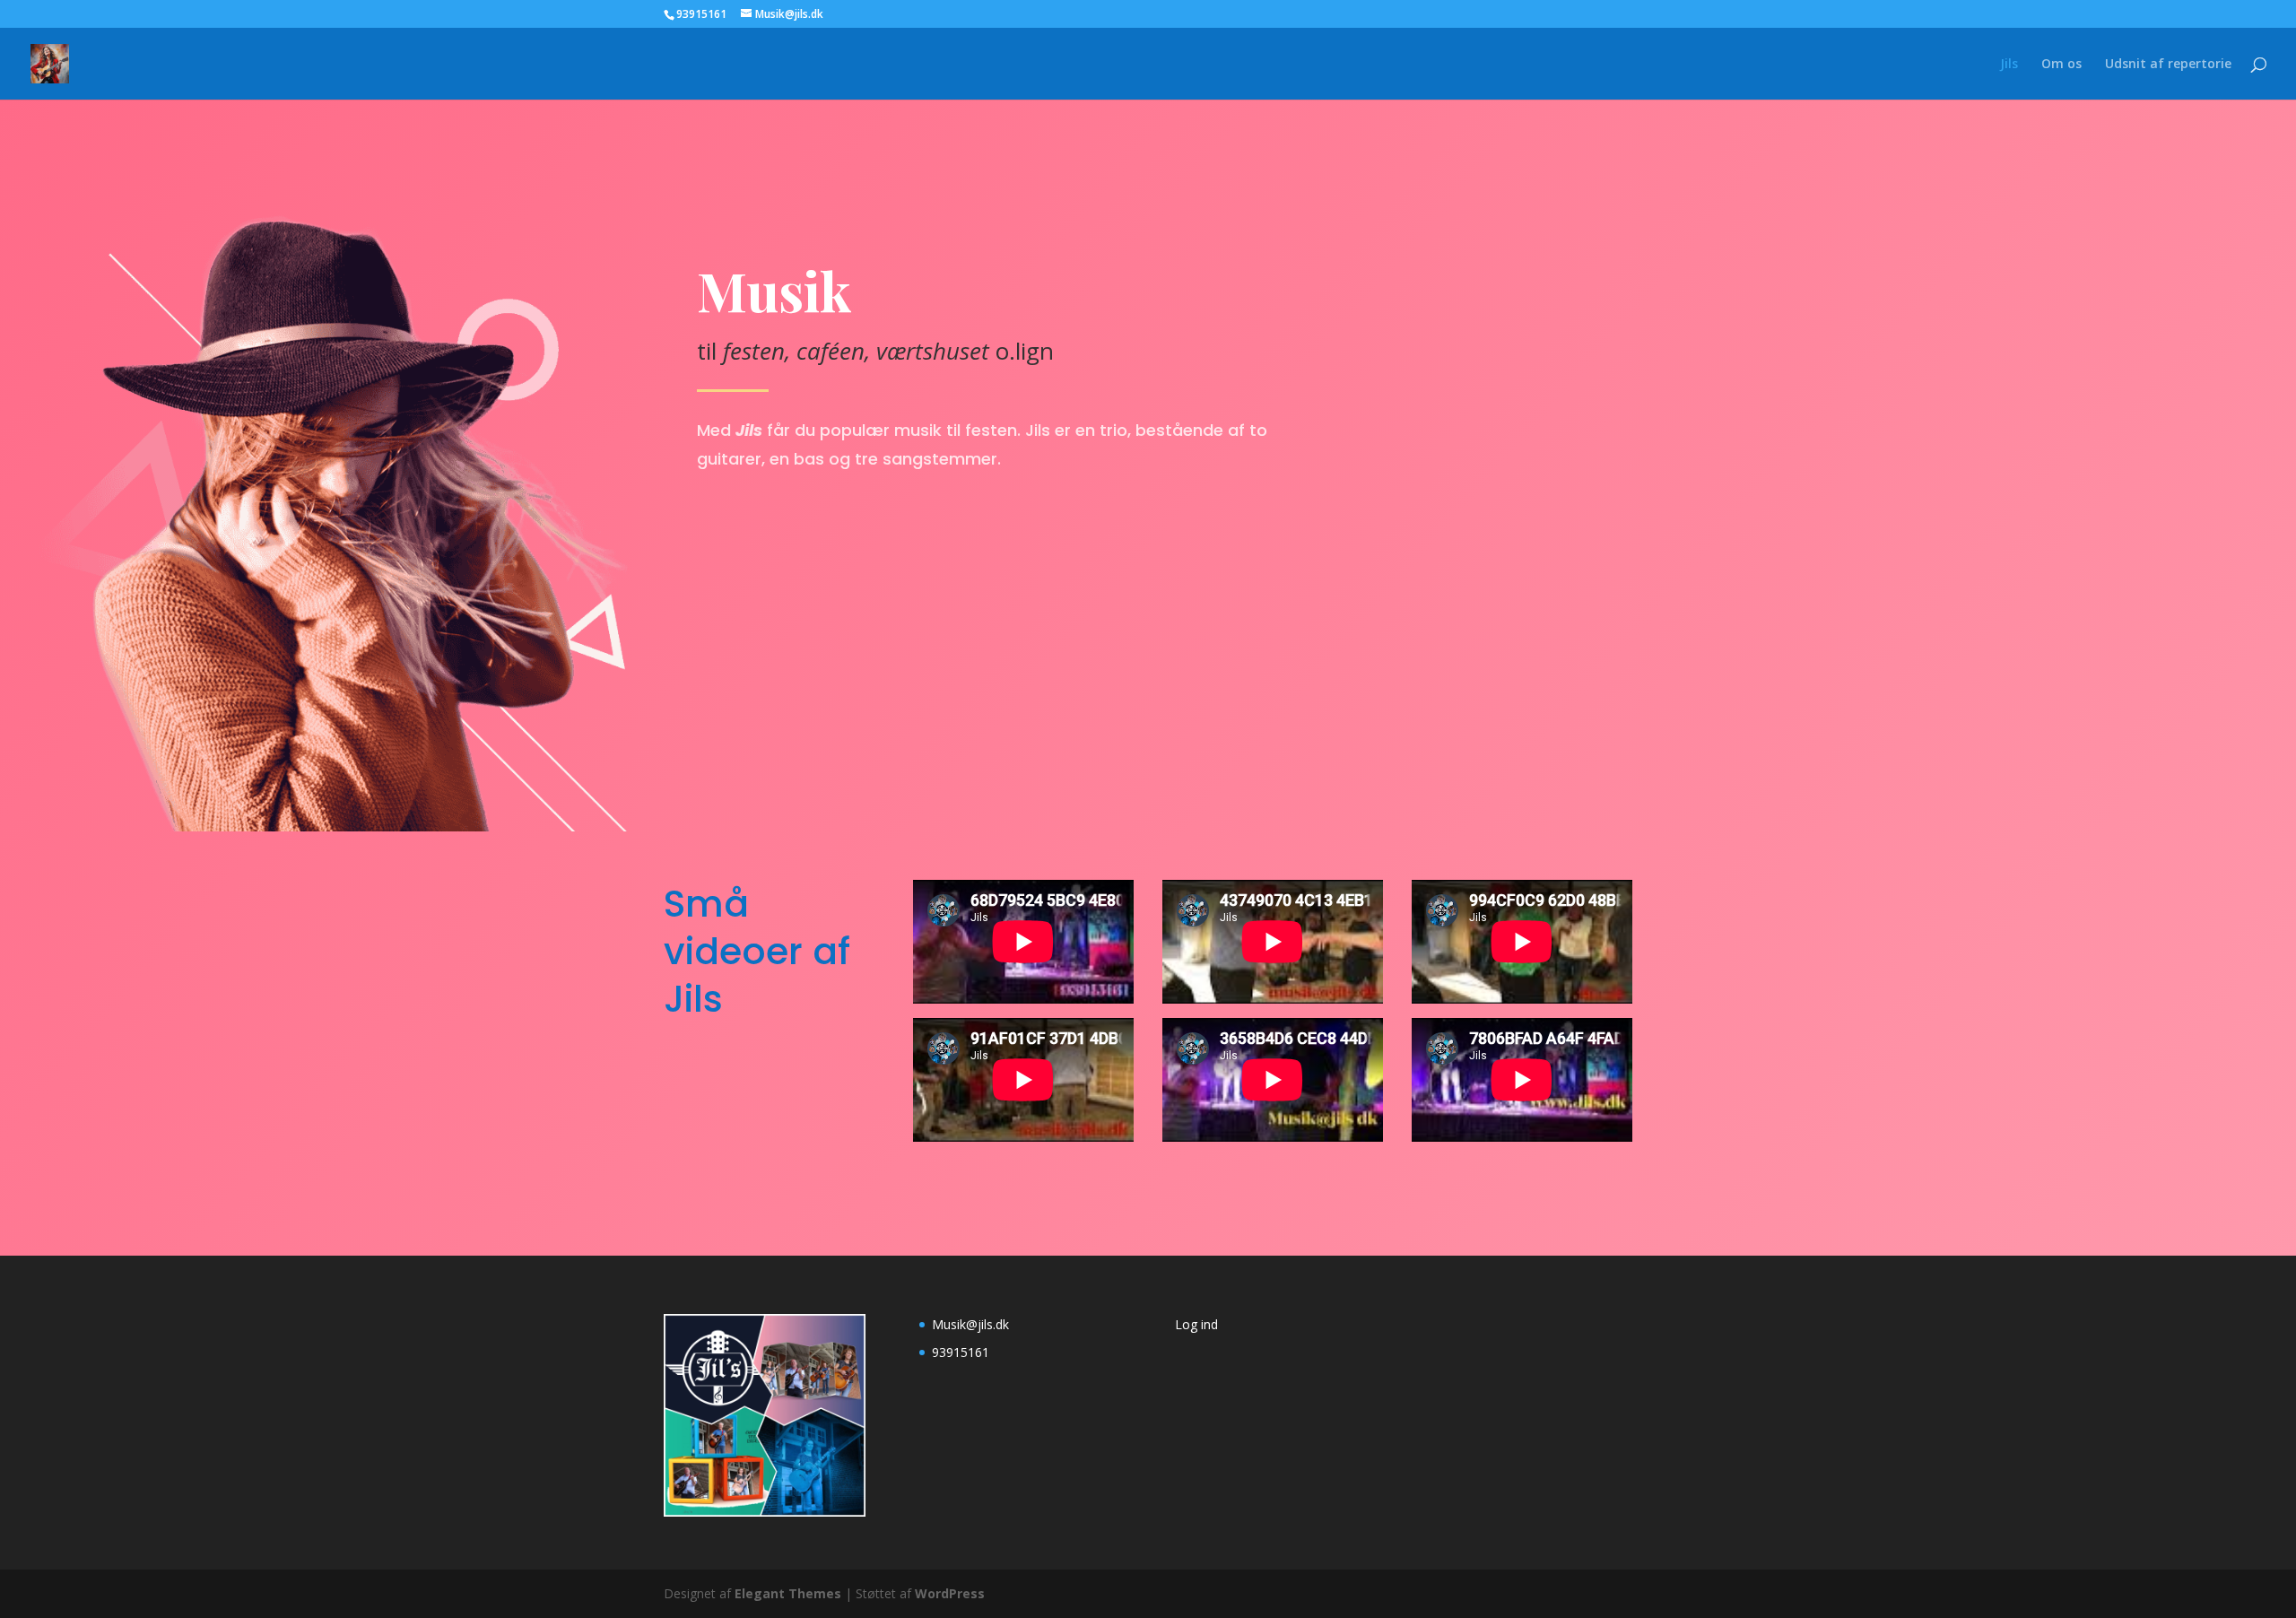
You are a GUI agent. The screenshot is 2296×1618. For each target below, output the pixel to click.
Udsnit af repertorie (2168, 65)
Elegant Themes (788, 1593)
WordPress (950, 1593)
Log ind (1196, 1324)
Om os (2061, 65)
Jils (2009, 65)
